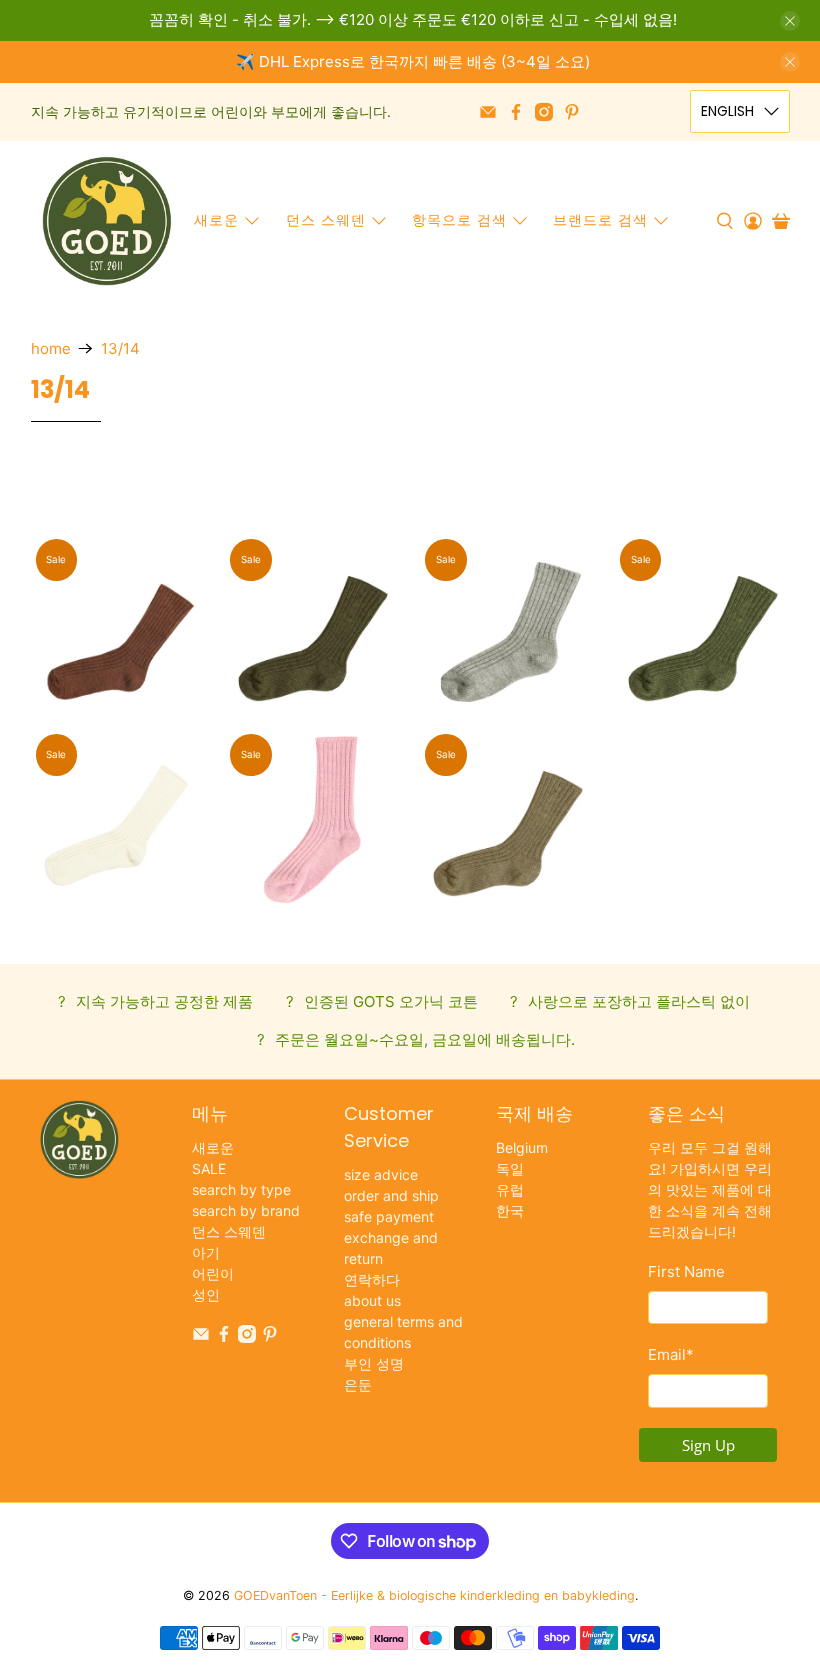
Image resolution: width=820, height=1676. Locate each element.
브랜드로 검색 (600, 220)
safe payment (389, 1216)
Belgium (522, 1147)
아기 (206, 1252)
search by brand (246, 1210)
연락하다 (372, 1279)
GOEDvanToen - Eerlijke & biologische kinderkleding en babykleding (434, 1595)
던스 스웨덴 (326, 220)
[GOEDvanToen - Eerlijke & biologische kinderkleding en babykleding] (107, 221)
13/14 (120, 348)
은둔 (358, 1384)
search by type (241, 1189)
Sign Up (708, 1445)
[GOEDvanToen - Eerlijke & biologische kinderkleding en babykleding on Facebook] (516, 112)
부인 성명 (374, 1363)
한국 (510, 1210)
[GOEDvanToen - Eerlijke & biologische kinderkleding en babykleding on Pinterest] (572, 112)
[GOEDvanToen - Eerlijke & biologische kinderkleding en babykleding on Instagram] (544, 112)
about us (372, 1300)
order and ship (391, 1195)
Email (671, 1354)
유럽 (510, 1189)
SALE (209, 1168)
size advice (381, 1174)
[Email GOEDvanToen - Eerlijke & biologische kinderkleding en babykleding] (488, 112)
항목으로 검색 (459, 220)
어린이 (213, 1273)
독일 (510, 1168)
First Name (686, 1271)
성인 (206, 1294)
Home (51, 348)
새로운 (216, 220)
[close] (790, 21)
